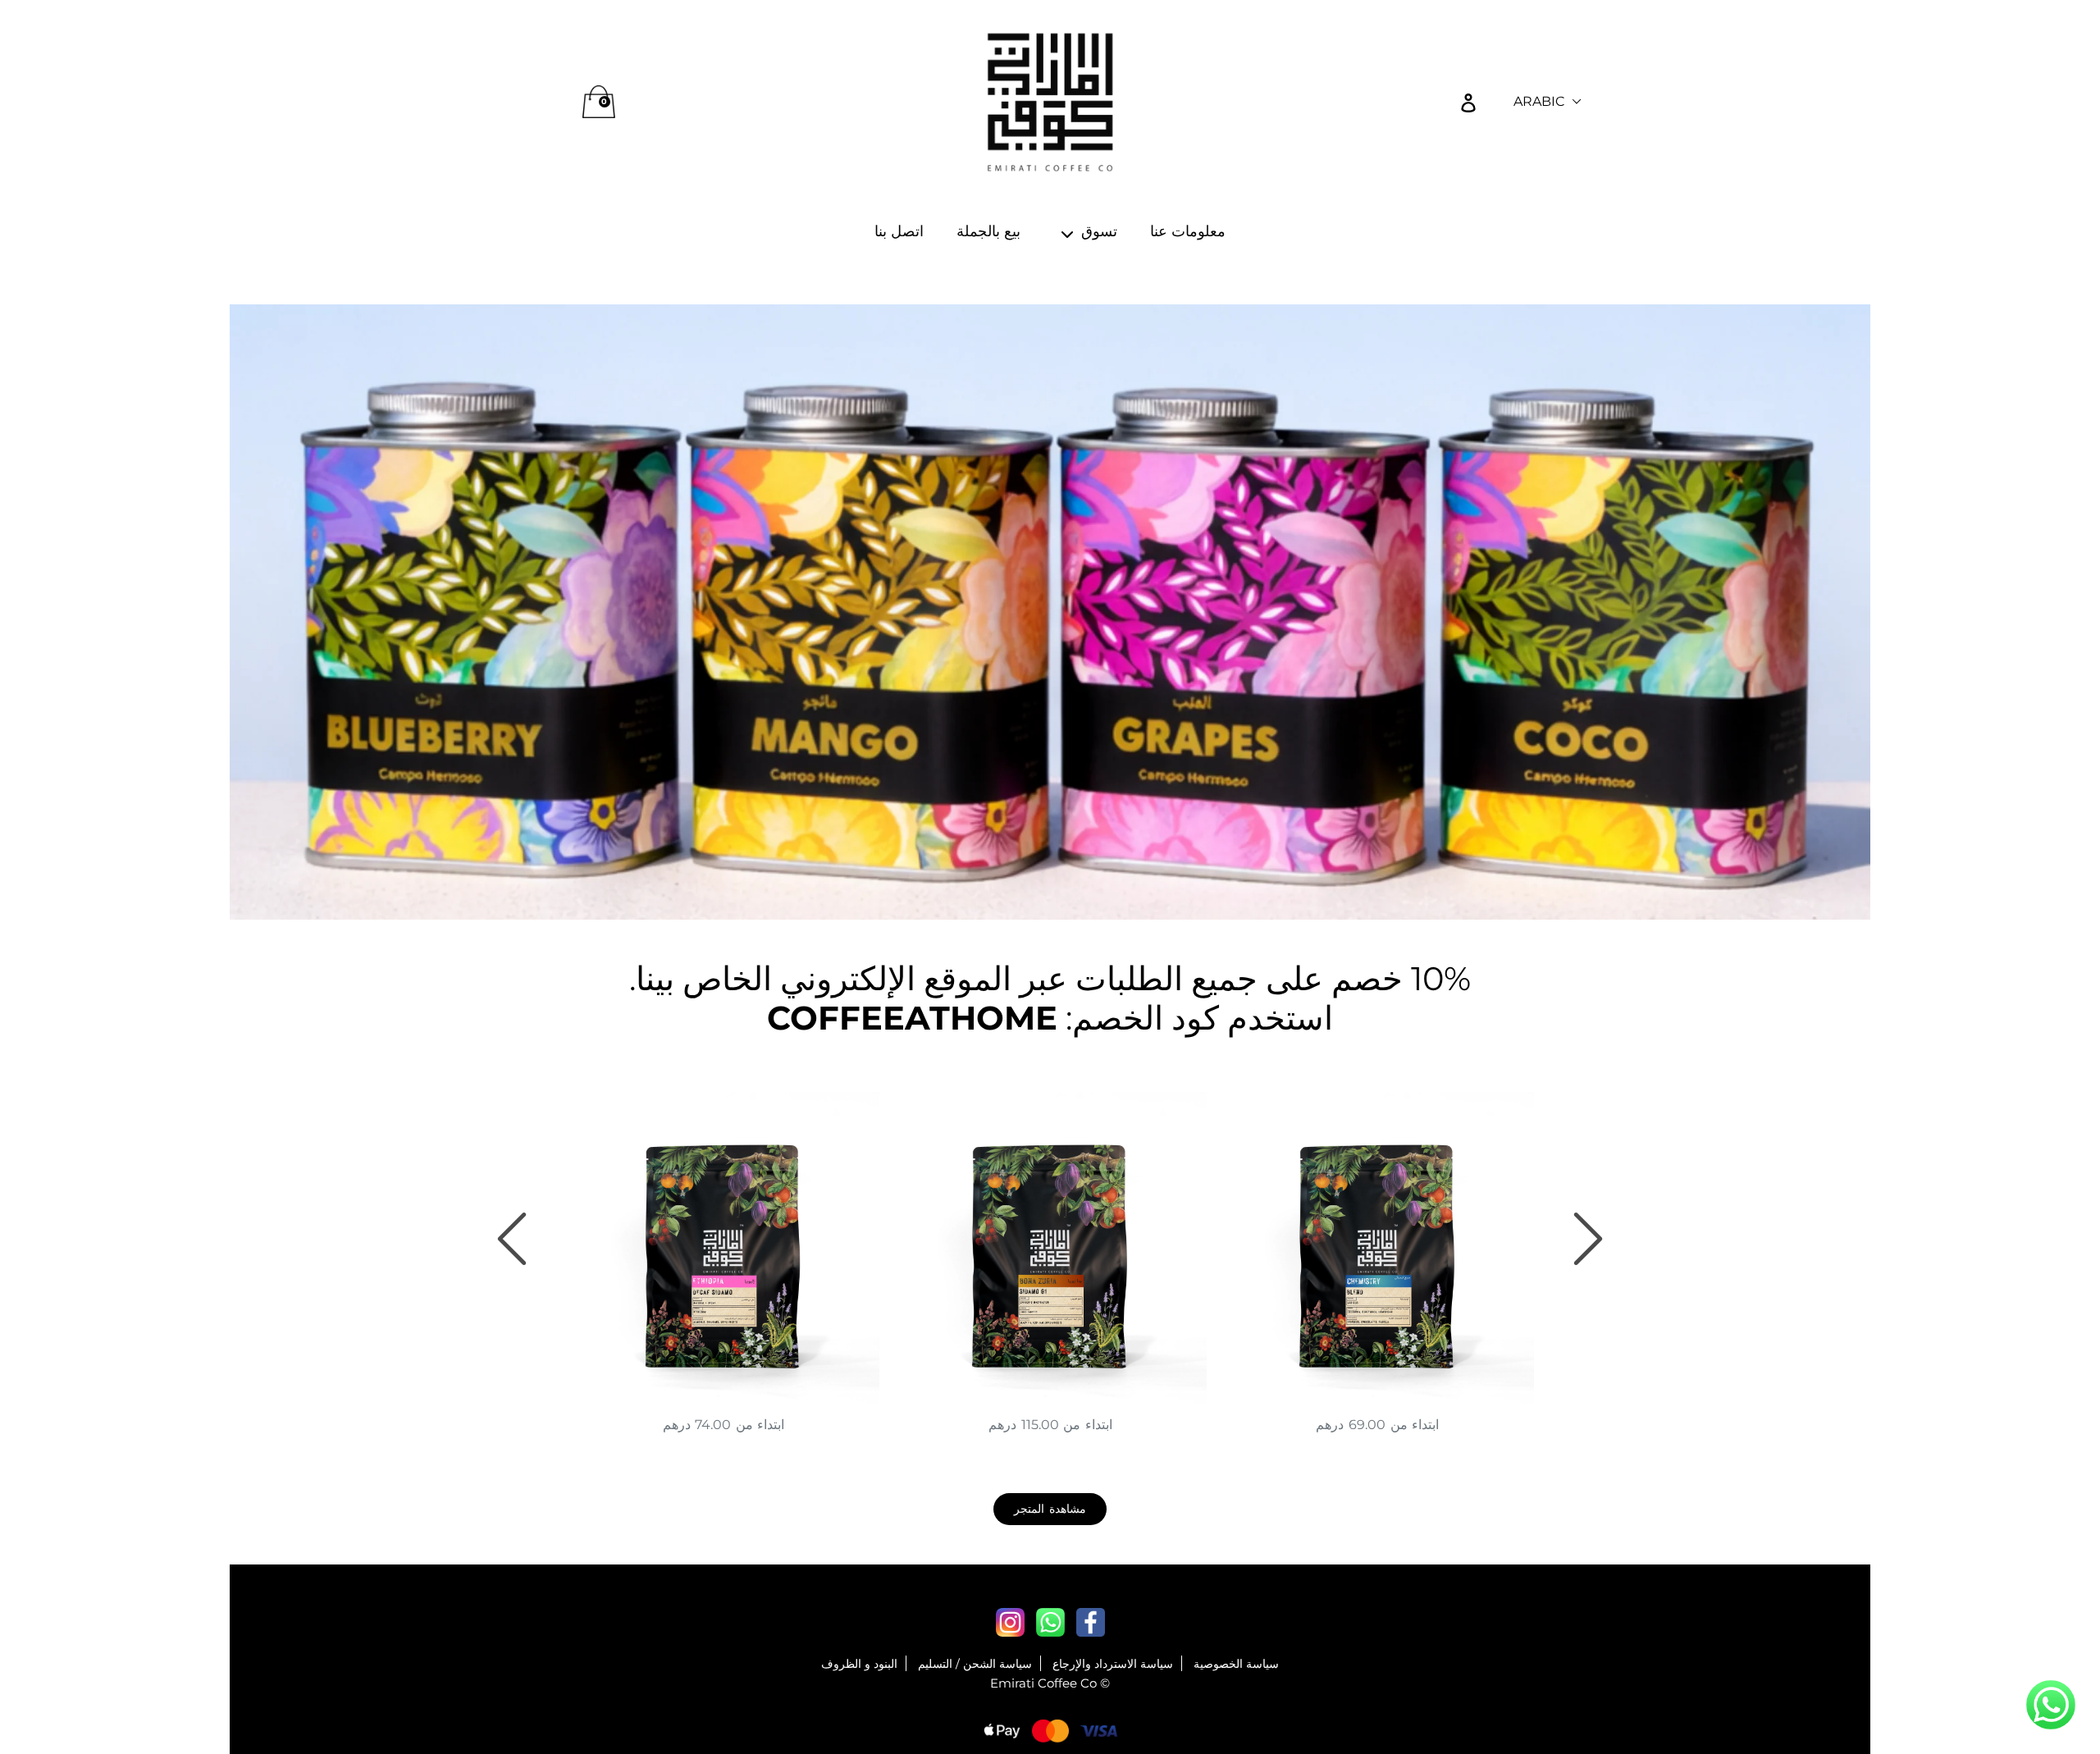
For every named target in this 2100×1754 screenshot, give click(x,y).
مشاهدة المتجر (1050, 1509)
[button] (2051, 1707)
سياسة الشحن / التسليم (975, 1664)
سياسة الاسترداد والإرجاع (1113, 1664)
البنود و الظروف (859, 1664)
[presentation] (512, 1239)
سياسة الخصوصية (1236, 1664)
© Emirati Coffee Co (1050, 1683)
